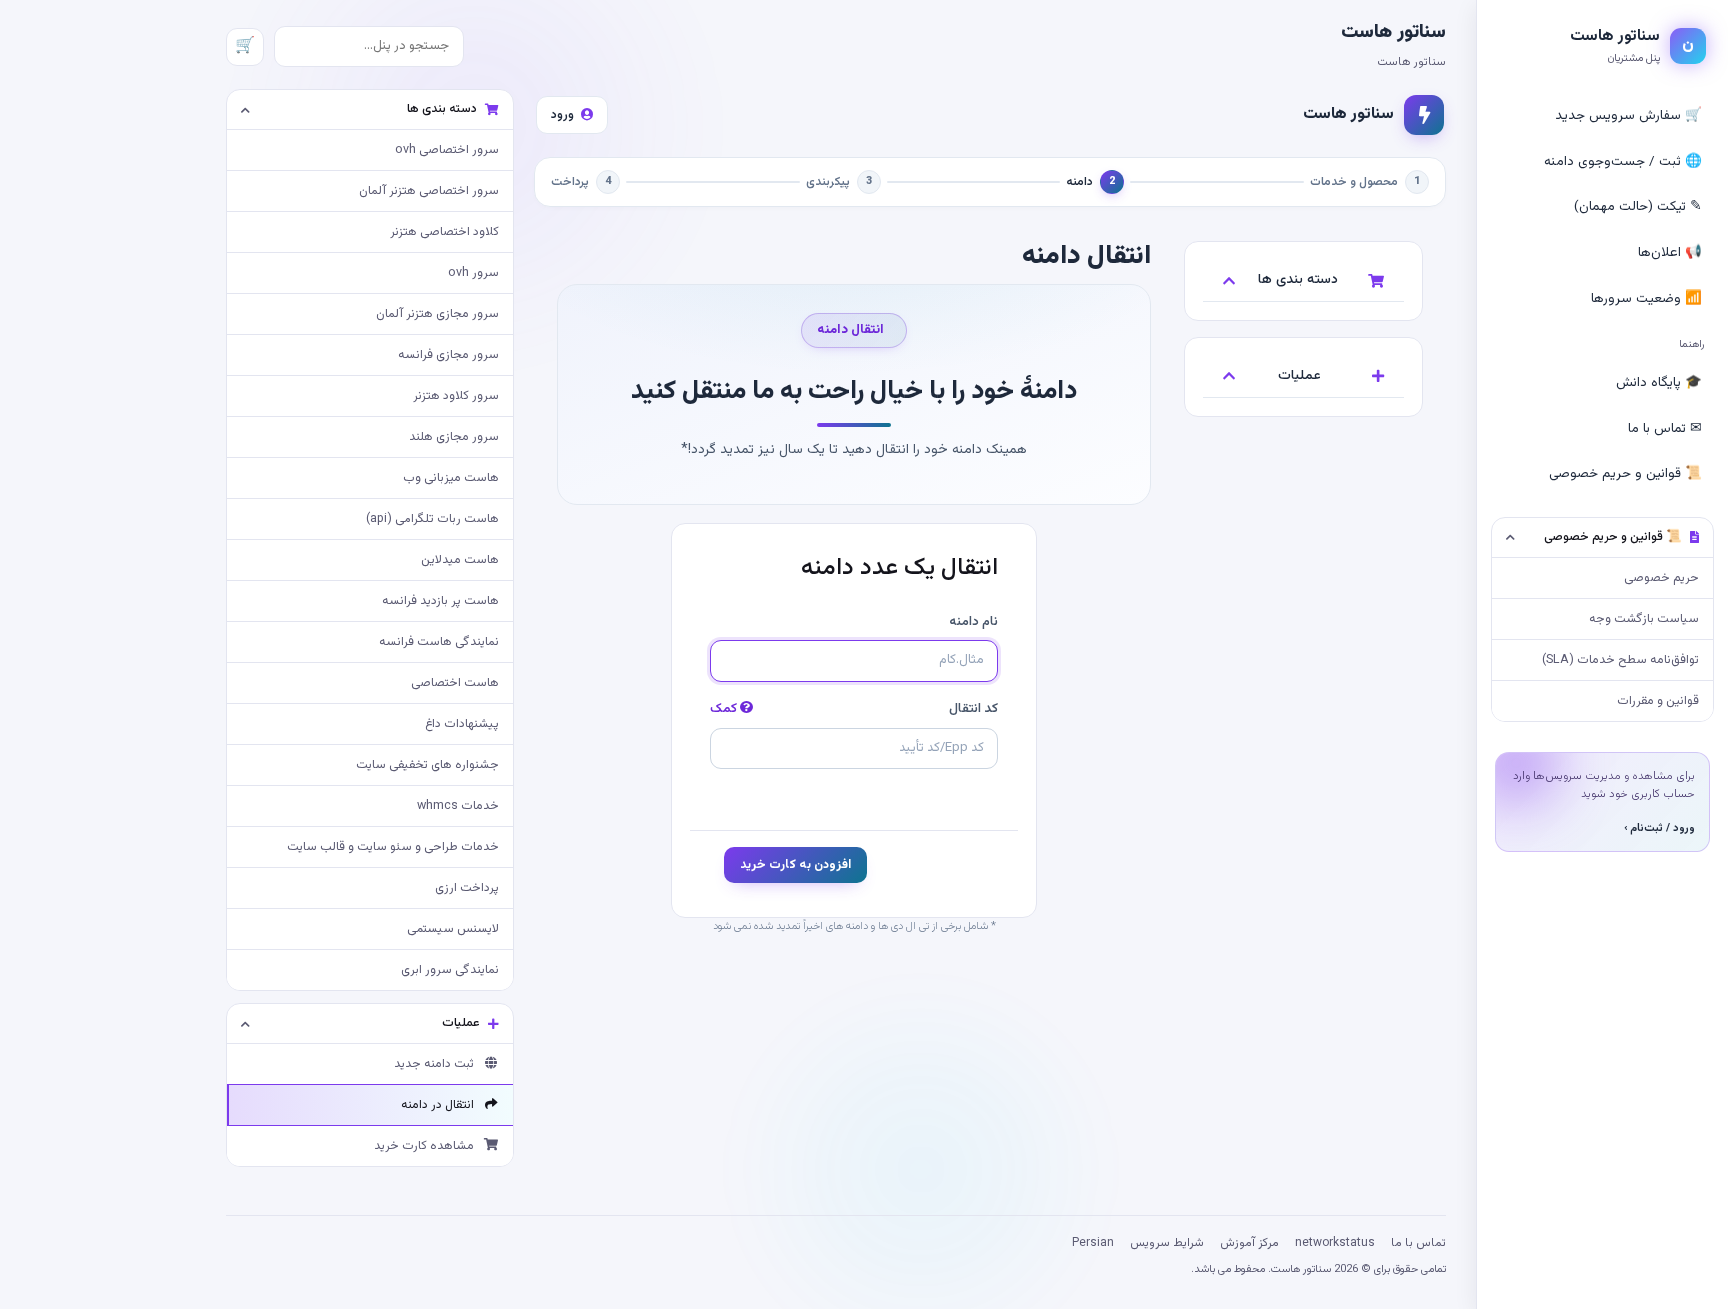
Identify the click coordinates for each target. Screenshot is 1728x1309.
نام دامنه (973, 622)
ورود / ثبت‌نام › (1659, 828)
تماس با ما (1418, 1243)
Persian (1093, 1243)
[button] (1602, 538)
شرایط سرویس (1167, 1243)
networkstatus (1335, 1243)
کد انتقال (854, 709)
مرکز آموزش (1249, 1243)
